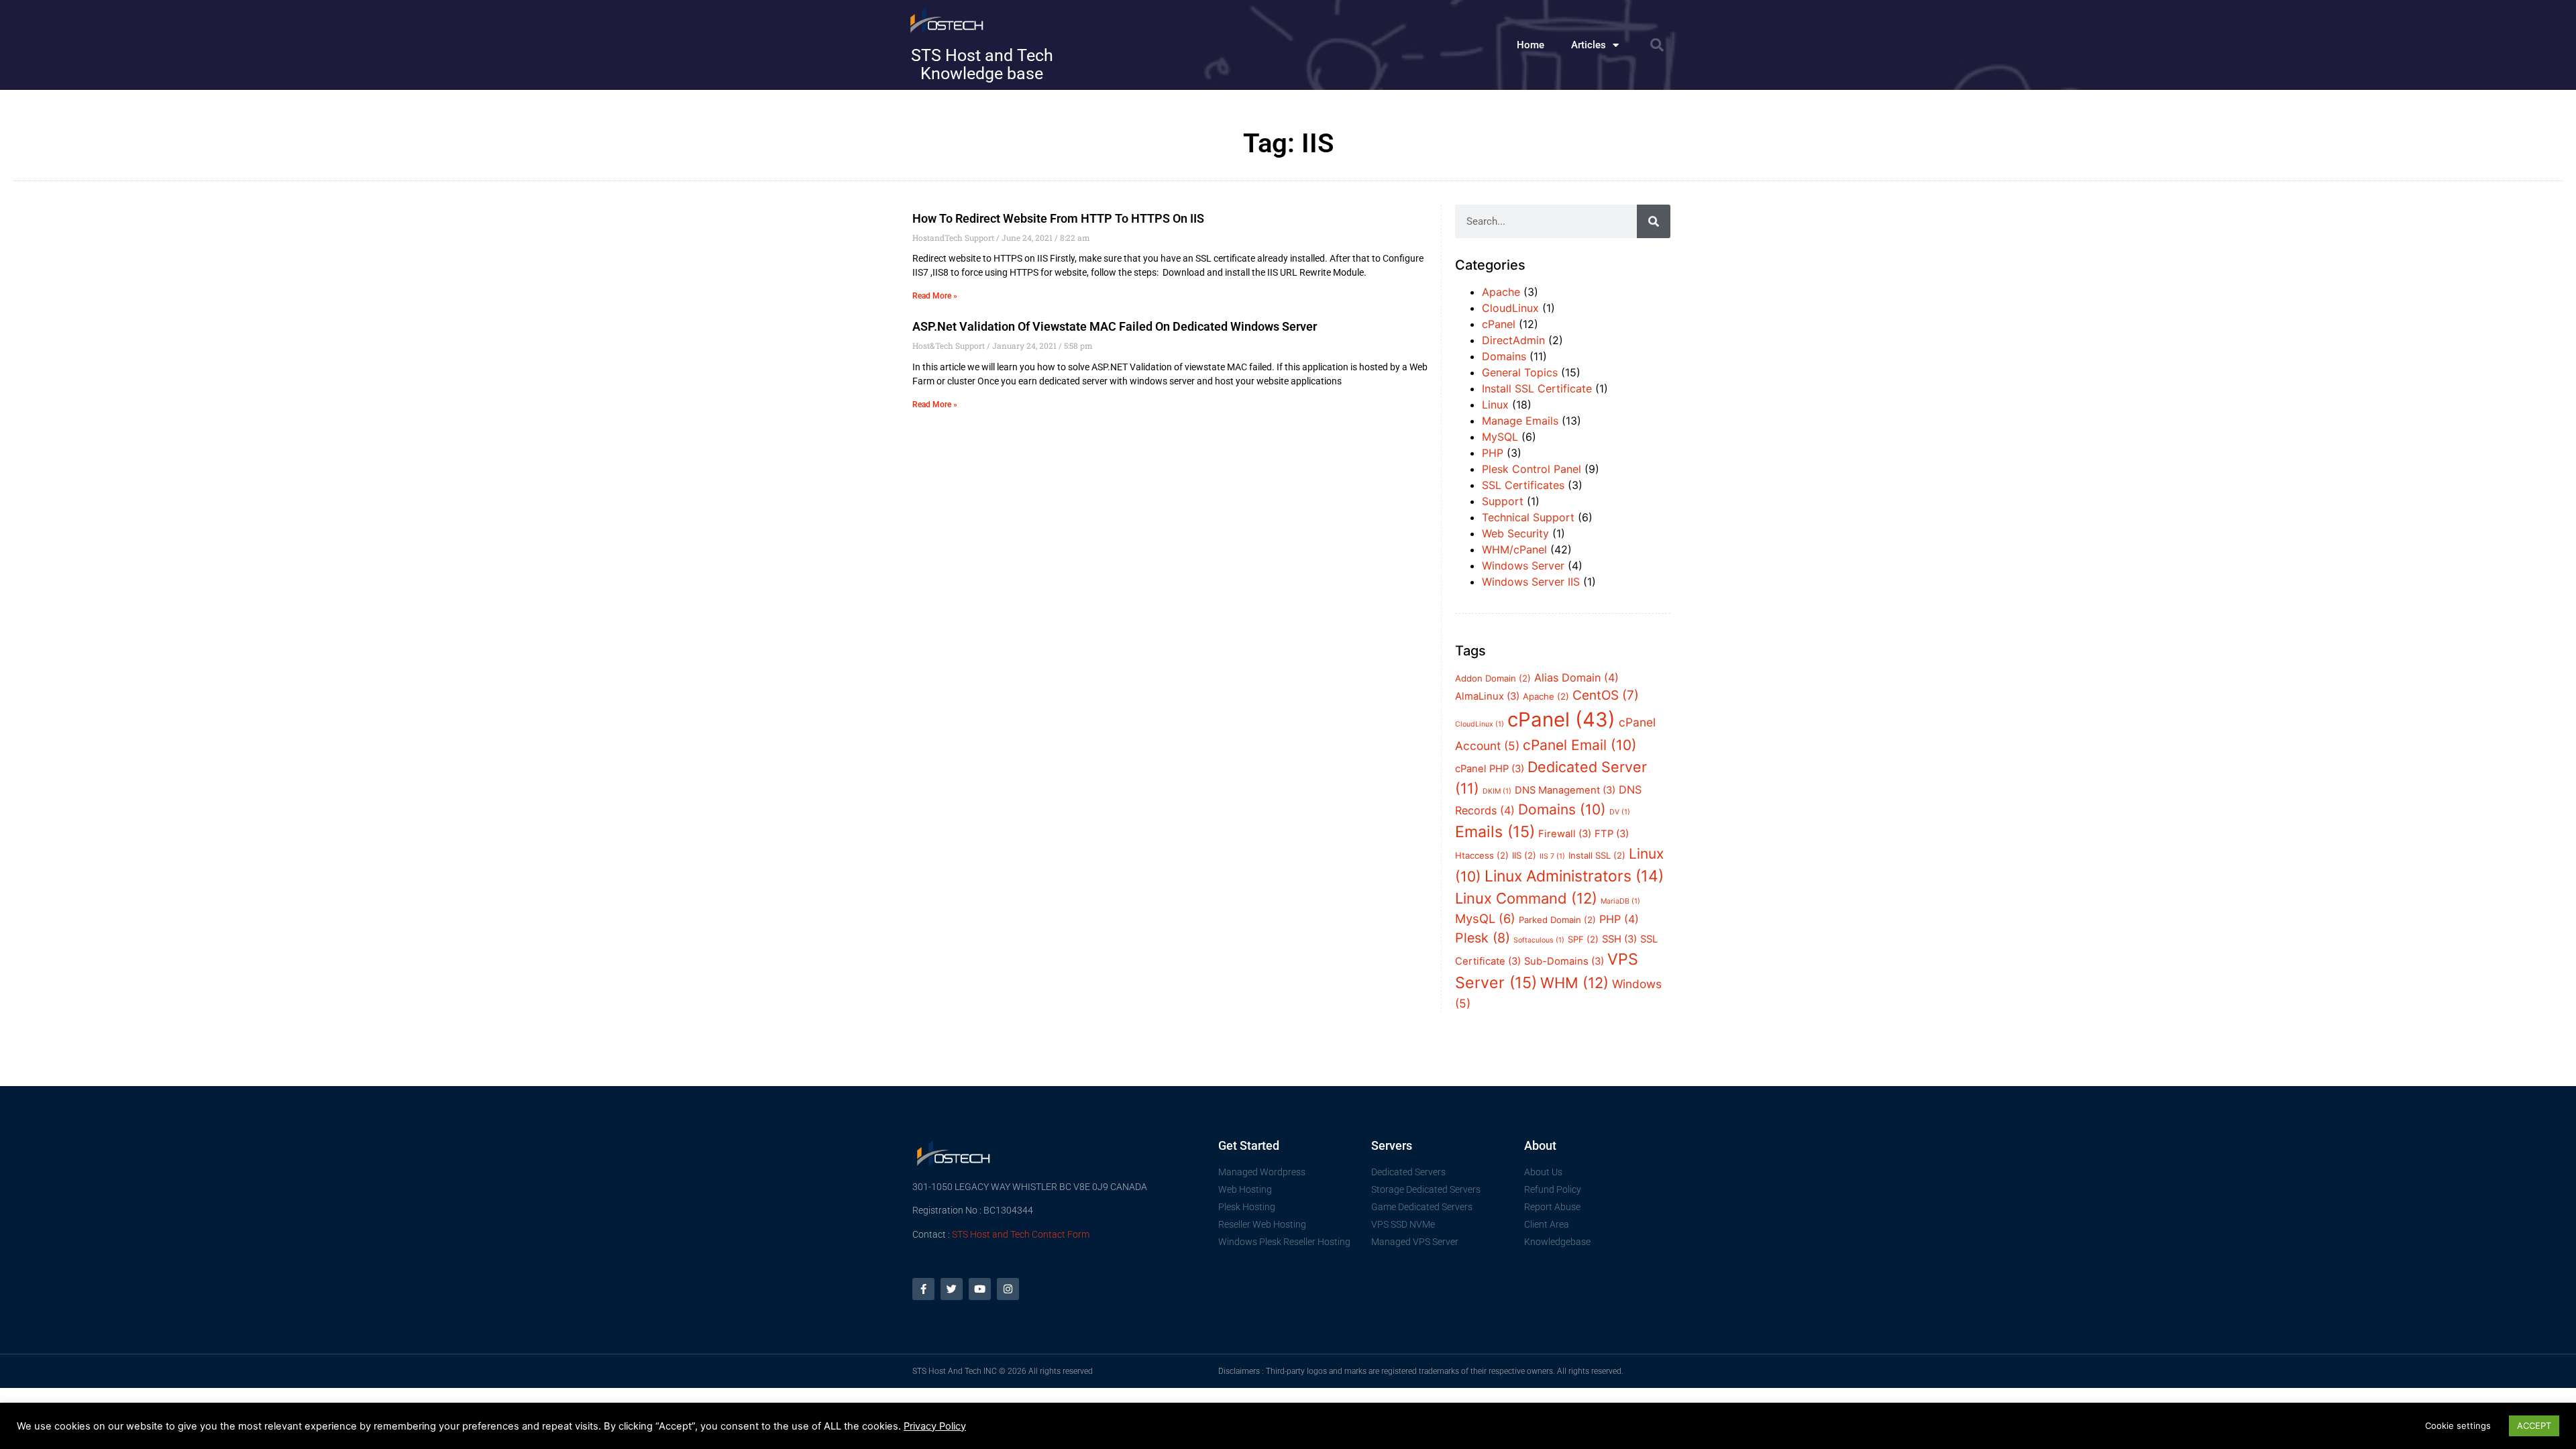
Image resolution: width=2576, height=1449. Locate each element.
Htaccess (1482, 855)
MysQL (1485, 918)
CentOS (1606, 695)
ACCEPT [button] (2534, 1426)
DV (1620, 812)
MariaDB (1620, 901)
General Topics (1520, 372)
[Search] (1654, 221)
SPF (1583, 939)
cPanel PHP (1490, 769)
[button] (1657, 45)
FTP (1612, 834)
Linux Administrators (1574, 876)
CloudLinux (1510, 308)
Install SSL (1597, 855)
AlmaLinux (1487, 696)
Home (1531, 45)
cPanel (1499, 324)
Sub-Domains (1564, 961)
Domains (1504, 356)
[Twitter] (952, 1289)
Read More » (935, 296)
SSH (1619, 939)
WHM (1574, 983)
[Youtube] (980, 1289)
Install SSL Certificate (1537, 388)
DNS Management (1565, 790)
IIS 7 (1552, 856)
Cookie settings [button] (2458, 1426)
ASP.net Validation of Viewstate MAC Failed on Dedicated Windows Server (1115, 326)
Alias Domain (1576, 678)
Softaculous (1539, 940)
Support (1503, 501)
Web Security (1515, 533)
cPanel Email (1580, 745)
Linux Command (1526, 898)
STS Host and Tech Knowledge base (982, 64)
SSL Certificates (1523, 485)
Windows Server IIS (1531, 582)
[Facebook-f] (923, 1289)
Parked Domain (1557, 920)
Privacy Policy (935, 1426)
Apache (1501, 292)
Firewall (1565, 834)
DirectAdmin (1513, 340)
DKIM (1497, 791)
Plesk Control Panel (1532, 469)
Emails (1495, 832)
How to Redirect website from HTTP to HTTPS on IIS (1058, 218)
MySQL (1500, 437)
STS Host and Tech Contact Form (1021, 1234)
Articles (1589, 45)
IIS (1524, 855)
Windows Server (1523, 566)
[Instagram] (1008, 1289)
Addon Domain (1493, 678)
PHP (1493, 453)
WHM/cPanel (1514, 549)
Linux (1495, 405)
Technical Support (1528, 517)
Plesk (1483, 938)
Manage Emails (1520, 421)
